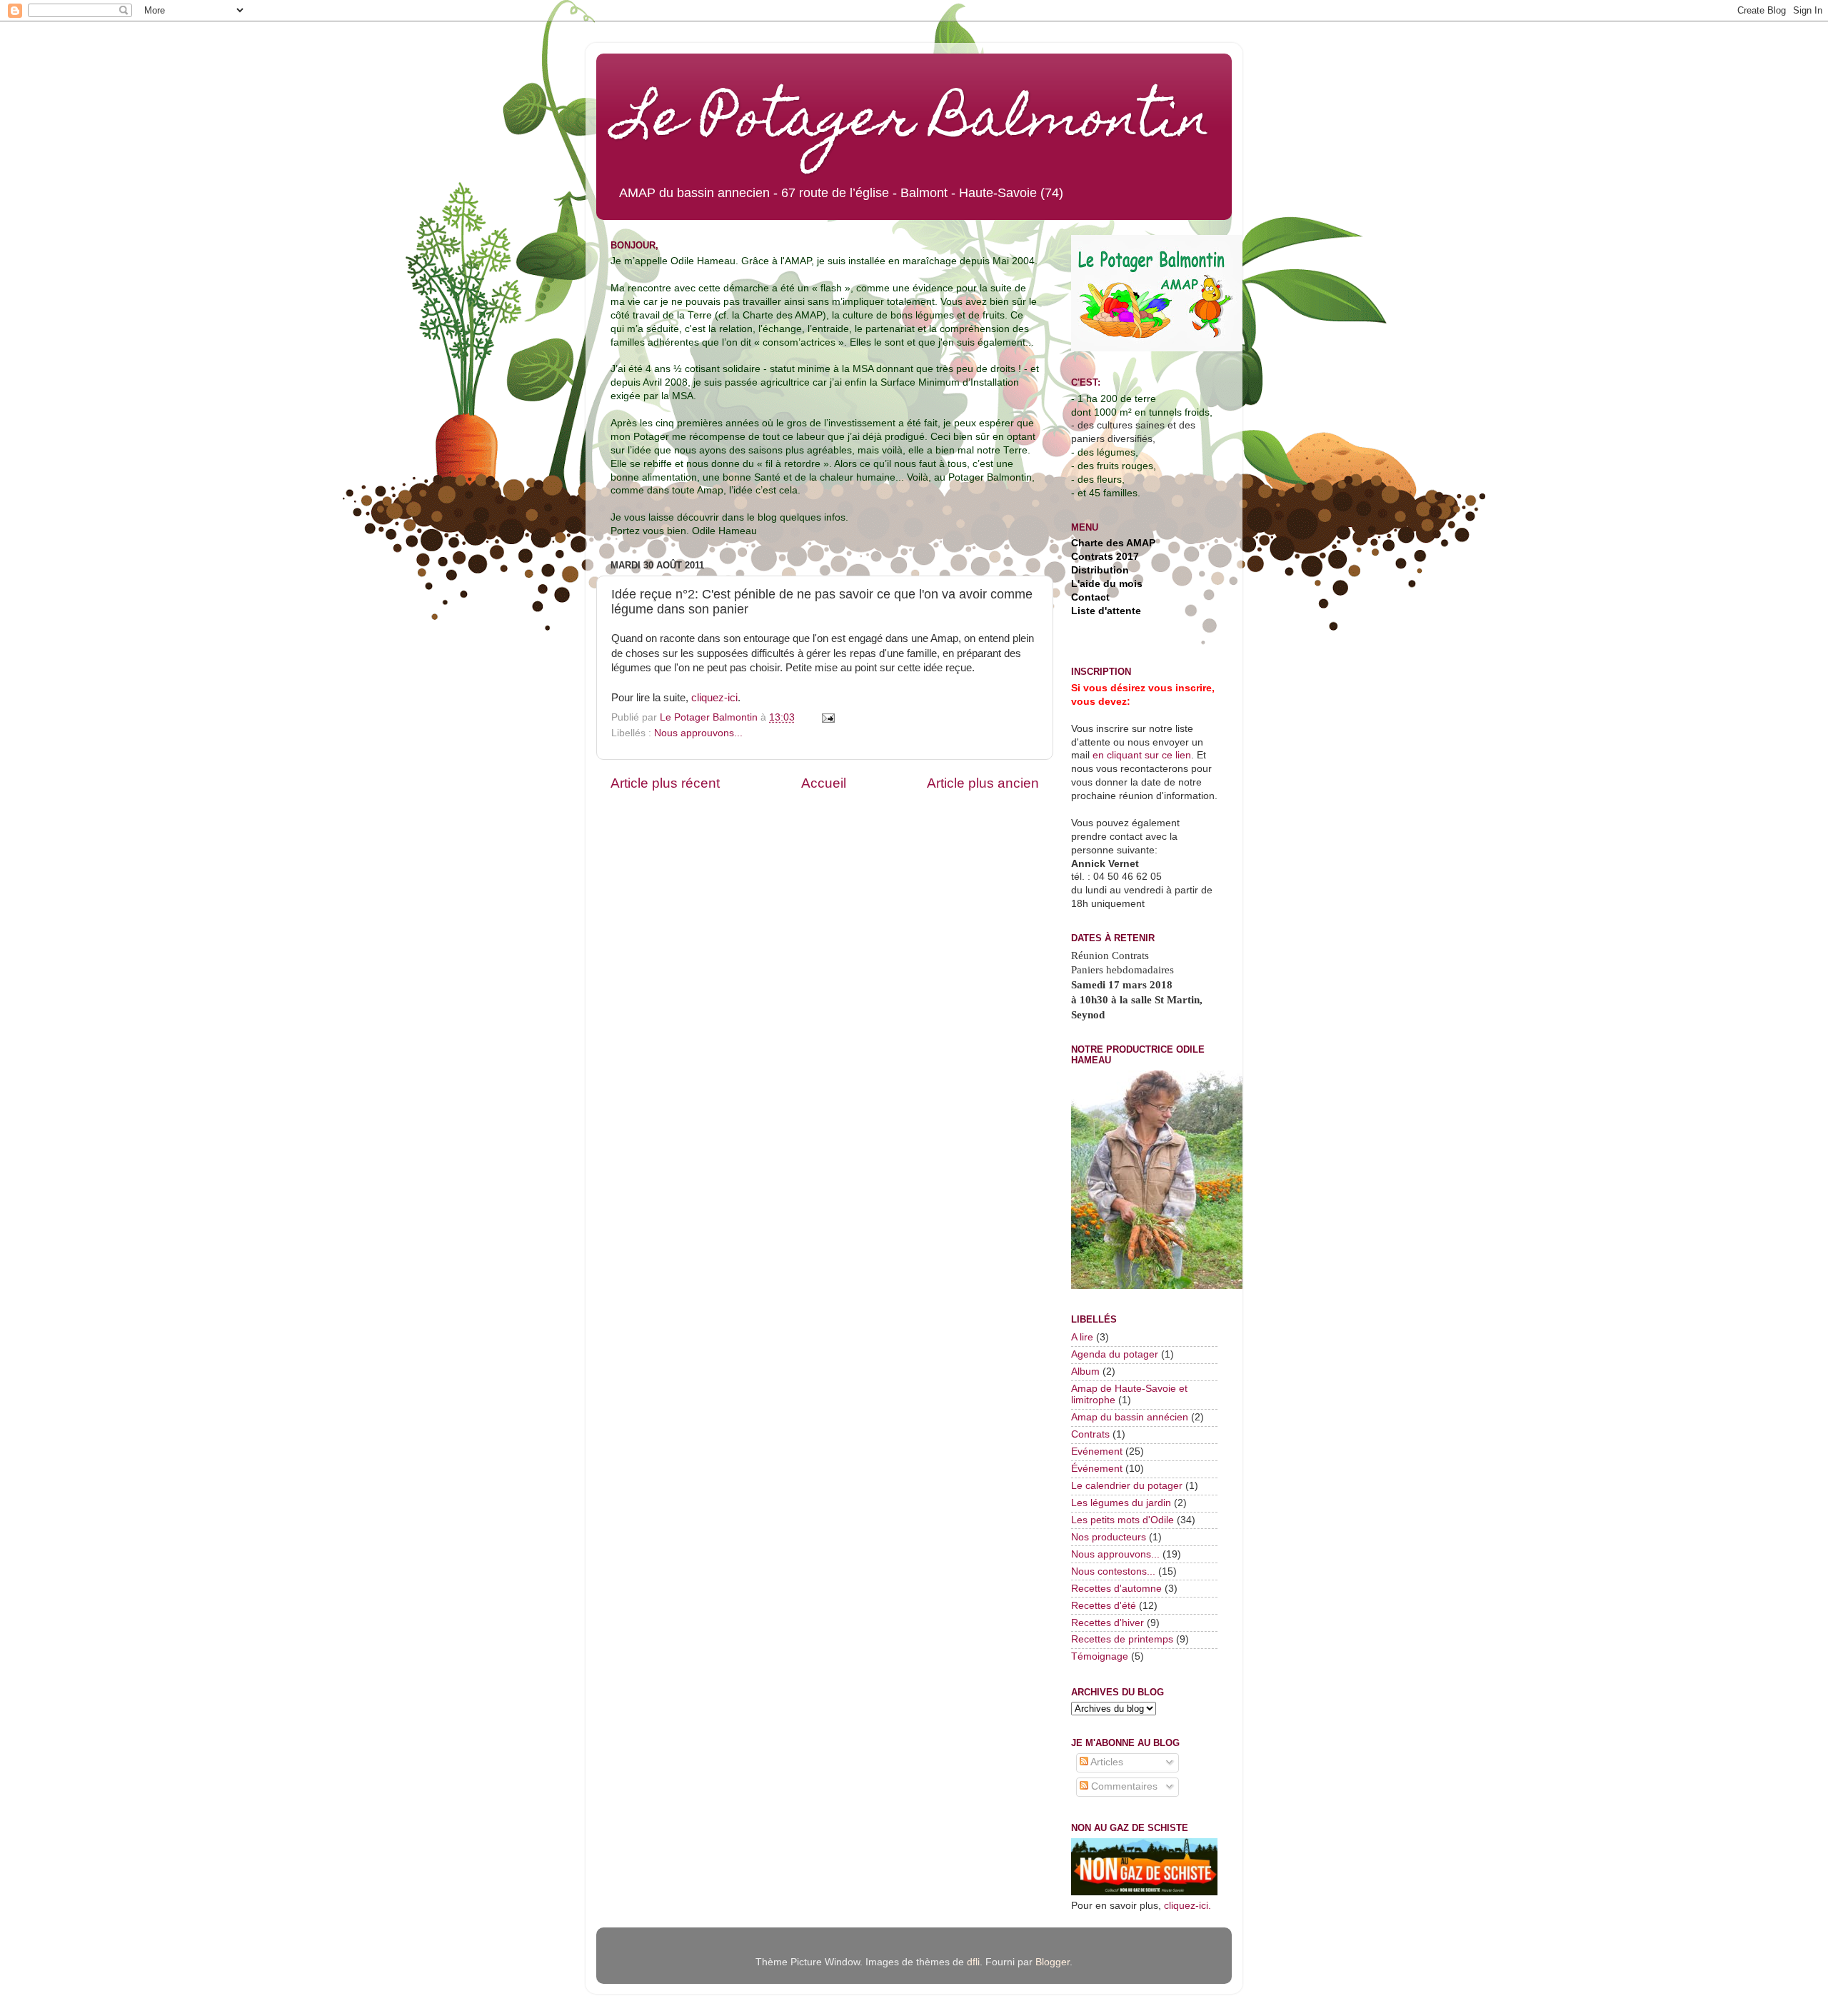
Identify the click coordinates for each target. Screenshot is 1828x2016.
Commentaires (1123, 1786)
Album (1085, 1371)
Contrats (1090, 1434)
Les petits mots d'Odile (1123, 1520)
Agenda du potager (1115, 1354)
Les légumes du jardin (1121, 1503)
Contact (1090, 597)
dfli (973, 1962)
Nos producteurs (1109, 1537)
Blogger (1053, 1962)
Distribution (1100, 570)
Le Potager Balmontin (914, 123)
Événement (1097, 1469)
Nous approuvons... (698, 733)
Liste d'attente (1106, 611)
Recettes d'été (1104, 1606)
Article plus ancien (983, 783)
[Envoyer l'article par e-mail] (827, 717)
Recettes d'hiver (1108, 1623)
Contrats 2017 (1105, 557)
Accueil (824, 783)
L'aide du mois (1107, 584)
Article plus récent (665, 783)
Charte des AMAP (1113, 543)
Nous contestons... (1113, 1571)
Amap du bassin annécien (1130, 1417)
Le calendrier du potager (1127, 1486)
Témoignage (1100, 1656)
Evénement (1097, 1451)
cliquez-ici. (1187, 1906)
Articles (1106, 1762)
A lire (1082, 1337)
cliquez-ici (714, 698)
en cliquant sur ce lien (1140, 755)
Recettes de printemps (1122, 1639)
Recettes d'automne (1116, 1589)
